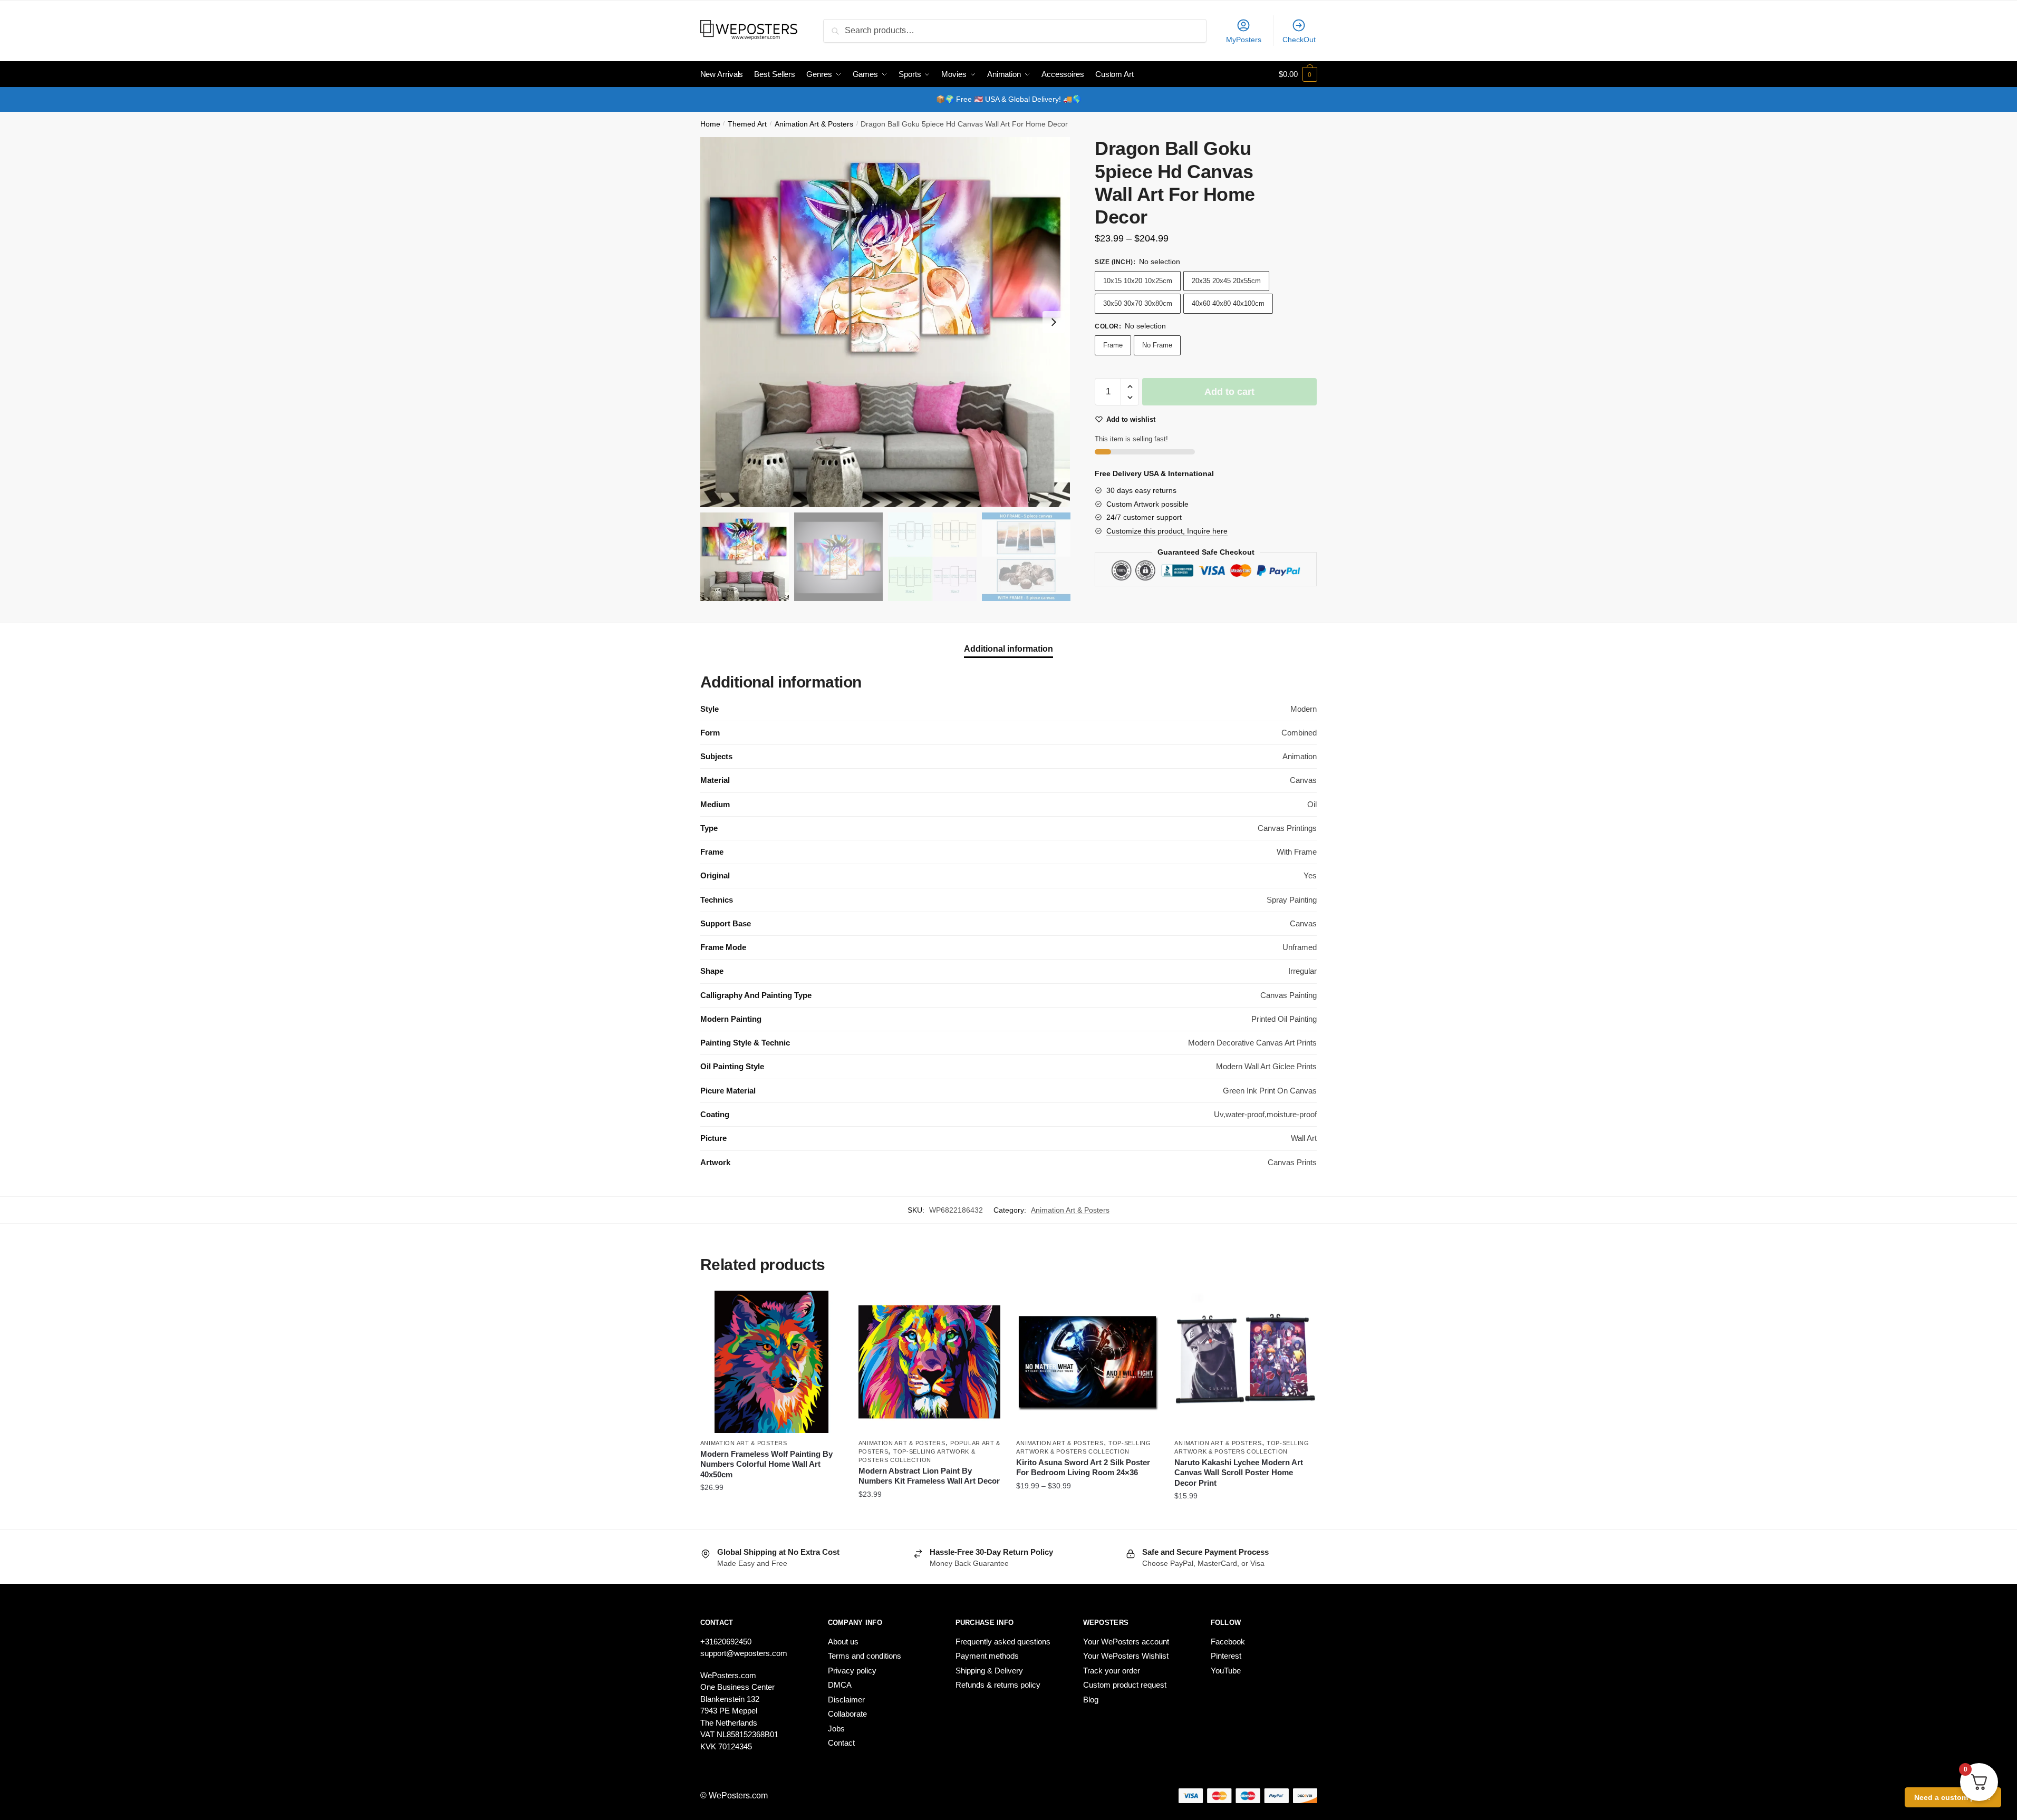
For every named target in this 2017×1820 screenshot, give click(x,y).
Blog (1091, 1700)
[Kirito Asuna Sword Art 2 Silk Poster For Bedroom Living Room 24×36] (1087, 1362)
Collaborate (847, 1714)
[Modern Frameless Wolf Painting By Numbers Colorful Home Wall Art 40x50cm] (771, 1362)
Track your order (1112, 1671)
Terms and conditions (865, 1656)
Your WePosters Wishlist (1126, 1656)
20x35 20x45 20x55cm (1226, 281)
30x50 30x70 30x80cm (1138, 303)
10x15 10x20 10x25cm (1138, 281)
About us (843, 1642)
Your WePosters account (1126, 1642)
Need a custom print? (1953, 1797)
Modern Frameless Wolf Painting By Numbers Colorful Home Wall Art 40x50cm (766, 1464)
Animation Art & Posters (814, 124)
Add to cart (1229, 392)
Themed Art (747, 124)
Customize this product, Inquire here (1167, 531)
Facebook (1228, 1642)
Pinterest (1226, 1656)
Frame (1113, 345)
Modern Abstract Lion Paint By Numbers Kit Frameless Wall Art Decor (929, 1476)
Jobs (836, 1729)
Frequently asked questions (1003, 1642)
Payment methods (987, 1656)
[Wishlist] (827, 1306)
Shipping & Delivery (989, 1671)
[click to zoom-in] (885, 322)
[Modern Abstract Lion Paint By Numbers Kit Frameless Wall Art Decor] (930, 1362)
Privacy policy (852, 1671)
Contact (841, 1743)
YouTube (1226, 1671)
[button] (1054, 322)
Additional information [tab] (1008, 649)
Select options (771, 1517)
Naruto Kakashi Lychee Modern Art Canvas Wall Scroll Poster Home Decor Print (1239, 1473)
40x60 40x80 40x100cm (1228, 303)
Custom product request (1125, 1685)
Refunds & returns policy (998, 1685)
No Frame (1157, 345)
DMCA (840, 1685)
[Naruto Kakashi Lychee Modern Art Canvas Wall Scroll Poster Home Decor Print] (1246, 1362)
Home (710, 124)
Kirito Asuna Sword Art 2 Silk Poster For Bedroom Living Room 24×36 (1083, 1468)
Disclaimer (846, 1700)
